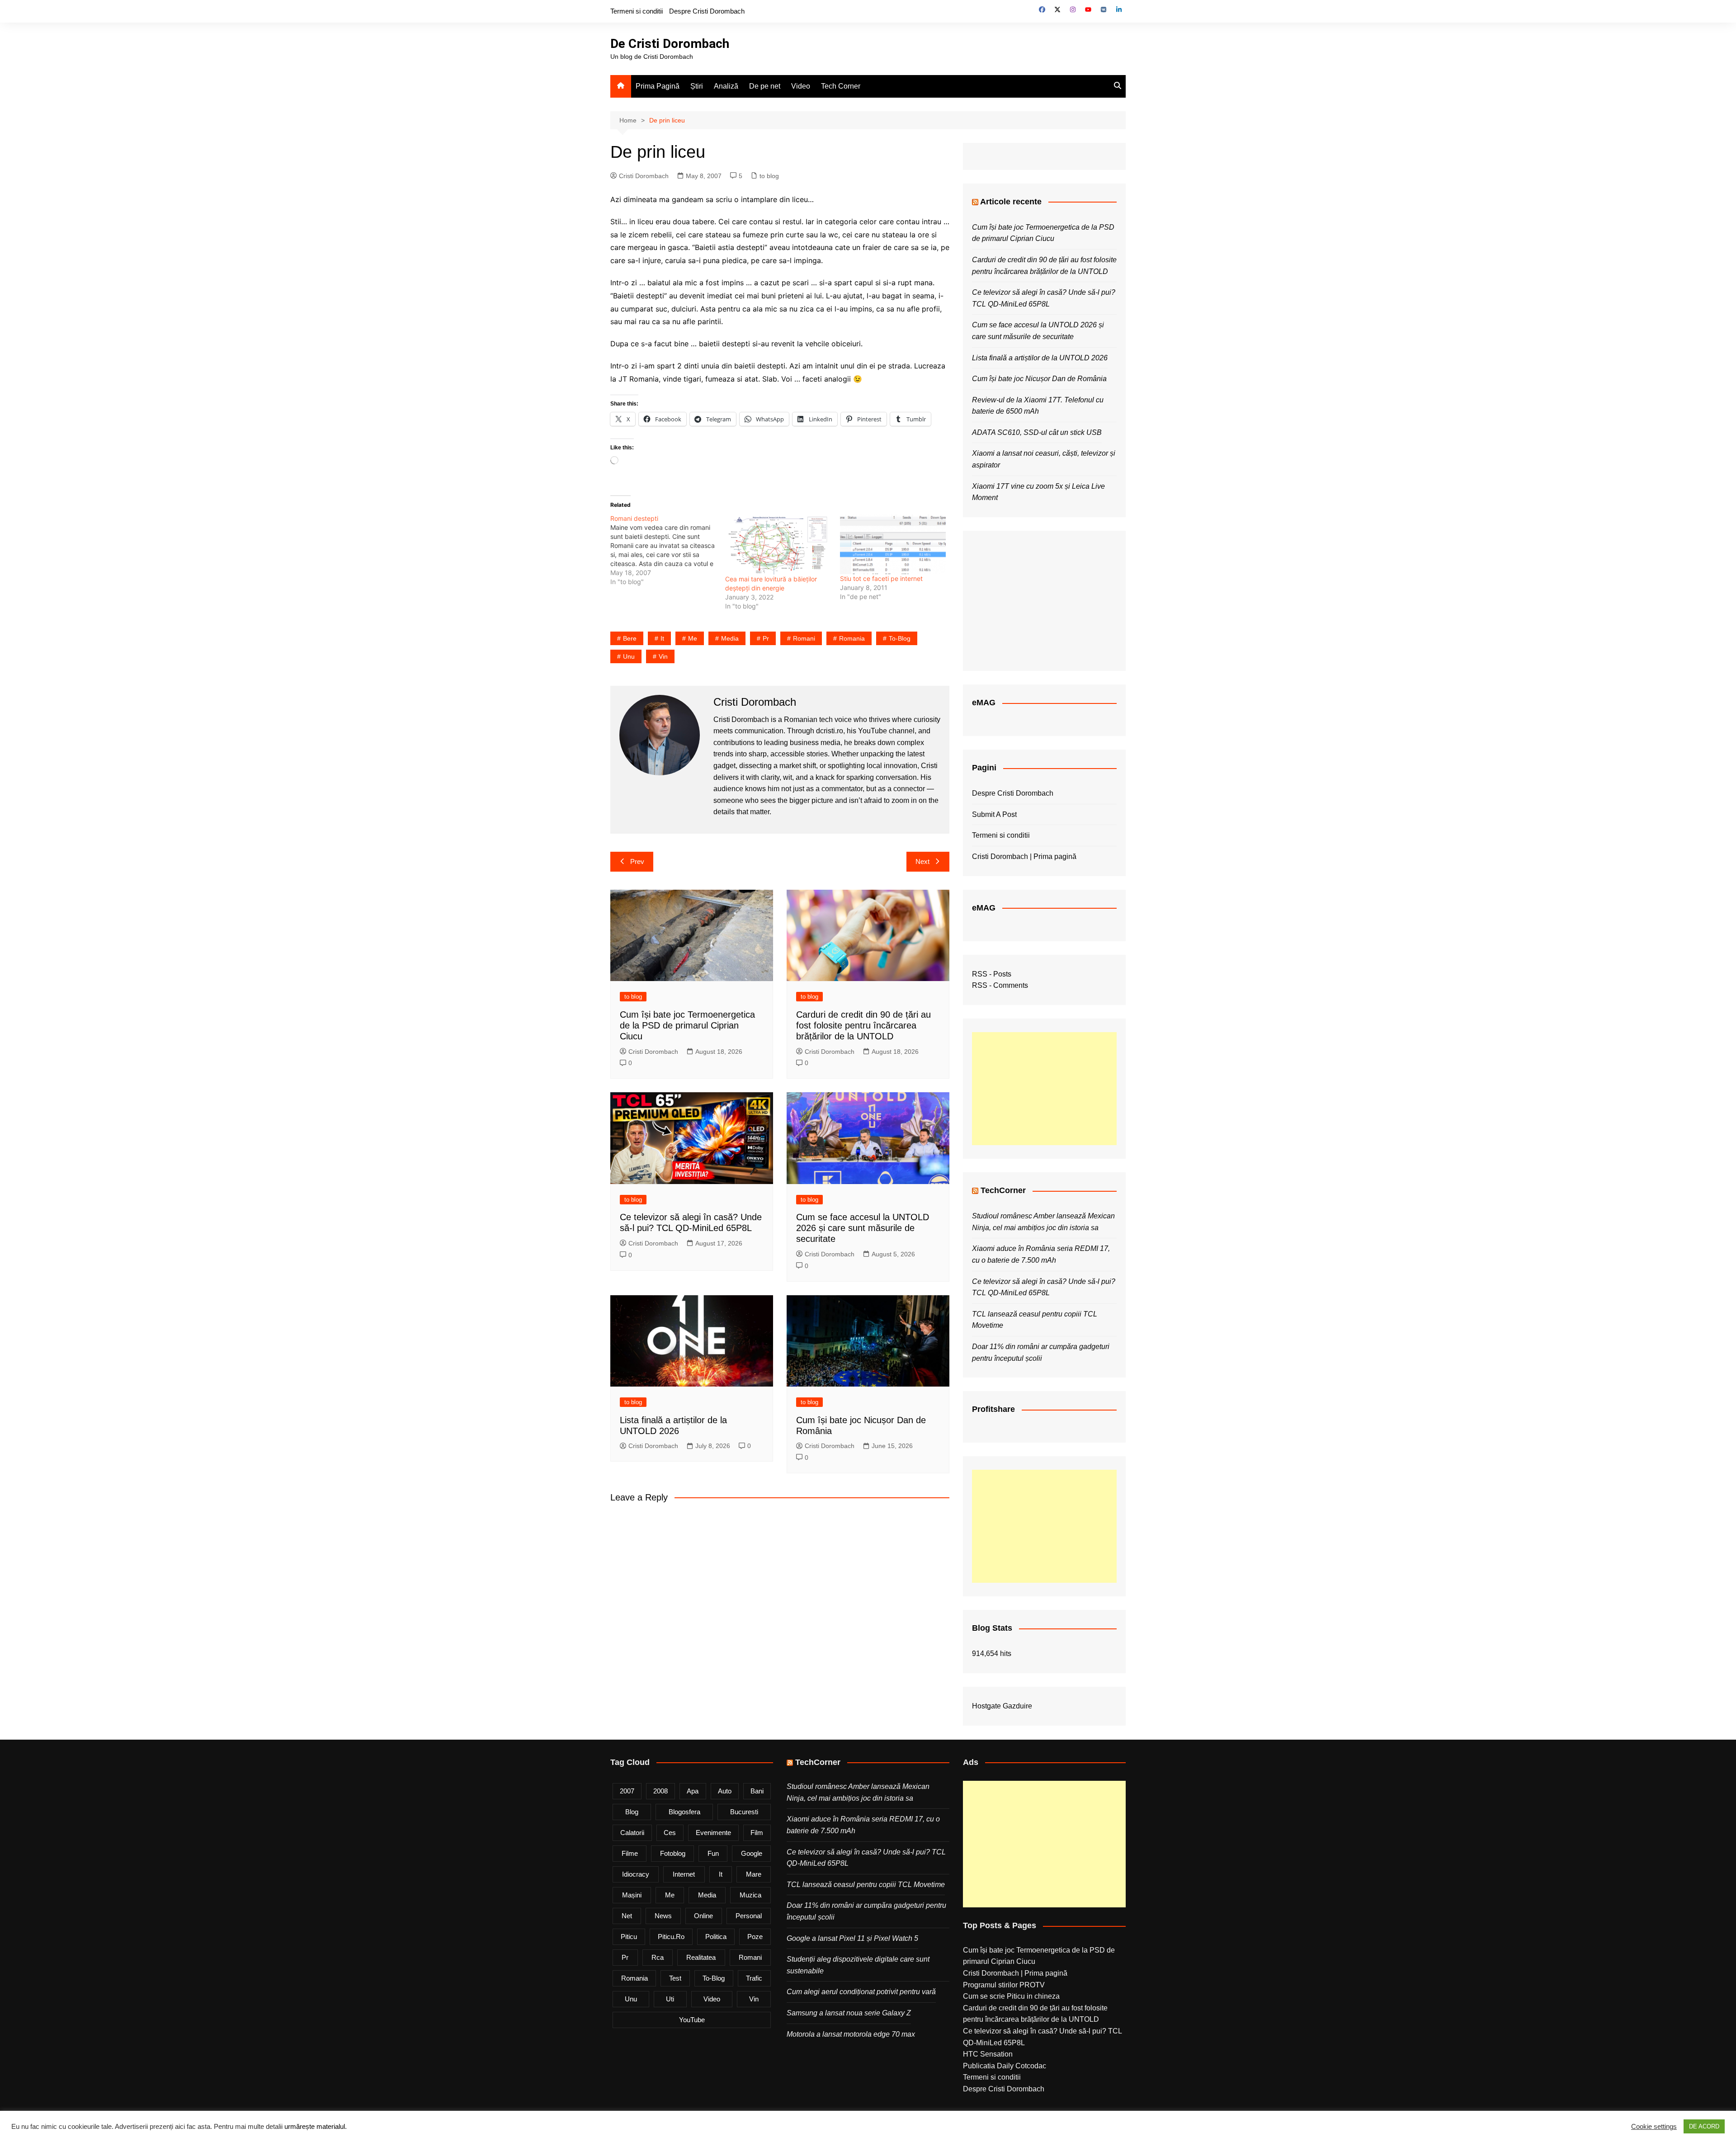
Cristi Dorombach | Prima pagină (1024, 856)
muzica (750, 1895)
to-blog (900, 638)
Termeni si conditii (637, 11)
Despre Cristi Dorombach (707, 11)
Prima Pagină (658, 86)
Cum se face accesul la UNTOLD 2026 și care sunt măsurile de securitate (863, 1228)
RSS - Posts (992, 974)
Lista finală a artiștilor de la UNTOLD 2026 (1040, 358)
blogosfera (684, 1812)
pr (766, 638)
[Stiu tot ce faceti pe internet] (893, 544)
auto (725, 1791)
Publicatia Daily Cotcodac (1005, 2066)
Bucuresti (744, 1812)
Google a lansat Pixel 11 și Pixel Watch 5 (852, 1938)
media (730, 638)
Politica (716, 1937)
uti (670, 1999)
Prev (637, 861)
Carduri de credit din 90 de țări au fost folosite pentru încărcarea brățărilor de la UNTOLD (863, 1025)
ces (670, 1833)
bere (630, 638)
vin (663, 656)
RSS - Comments (1000, 985)
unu (629, 656)
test (675, 1978)
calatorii (632, 1833)
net (627, 1916)
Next (922, 861)
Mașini (632, 1895)
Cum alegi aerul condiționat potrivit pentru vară (861, 1992)
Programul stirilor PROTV (1004, 1985)
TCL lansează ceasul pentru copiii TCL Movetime (866, 1885)
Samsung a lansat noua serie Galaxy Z (849, 2013)
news (663, 1916)
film (757, 1833)
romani (804, 638)
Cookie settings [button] (1654, 2127)
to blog (769, 176)
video (712, 1999)
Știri (697, 86)
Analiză (726, 86)
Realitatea (701, 1957)
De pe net (765, 86)
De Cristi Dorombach (670, 44)
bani (757, 1791)
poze (755, 1937)
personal (749, 1916)
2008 (660, 1791)
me (693, 638)
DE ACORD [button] (1704, 2126)
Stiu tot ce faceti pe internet (881, 578)
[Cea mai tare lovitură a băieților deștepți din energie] (778, 544)
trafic (754, 1978)
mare (754, 1874)
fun (713, 1853)
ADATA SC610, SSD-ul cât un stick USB (1037, 432)
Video (801, 86)
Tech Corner (841, 86)
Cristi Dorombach (644, 176)
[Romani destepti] (668, 550)
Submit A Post (994, 814)
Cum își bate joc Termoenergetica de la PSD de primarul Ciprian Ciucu (687, 1025)
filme (630, 1853)
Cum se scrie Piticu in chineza (1011, 1996)
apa (693, 1791)
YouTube (692, 2020)
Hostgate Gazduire (1002, 1706)
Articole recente (1011, 202)
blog (632, 1812)
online (703, 1916)
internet (684, 1874)
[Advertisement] (1044, 1089)
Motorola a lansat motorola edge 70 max (851, 2034)
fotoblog (673, 1853)
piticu (629, 1937)
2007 (627, 1791)
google (752, 1853)
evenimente (713, 1833)
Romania (852, 638)
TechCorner (1003, 1190)
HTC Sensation (988, 2054)
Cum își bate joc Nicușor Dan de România (1039, 379)
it (662, 638)
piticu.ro (671, 1937)
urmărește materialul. (316, 2127)
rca (658, 1957)
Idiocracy (636, 1874)
